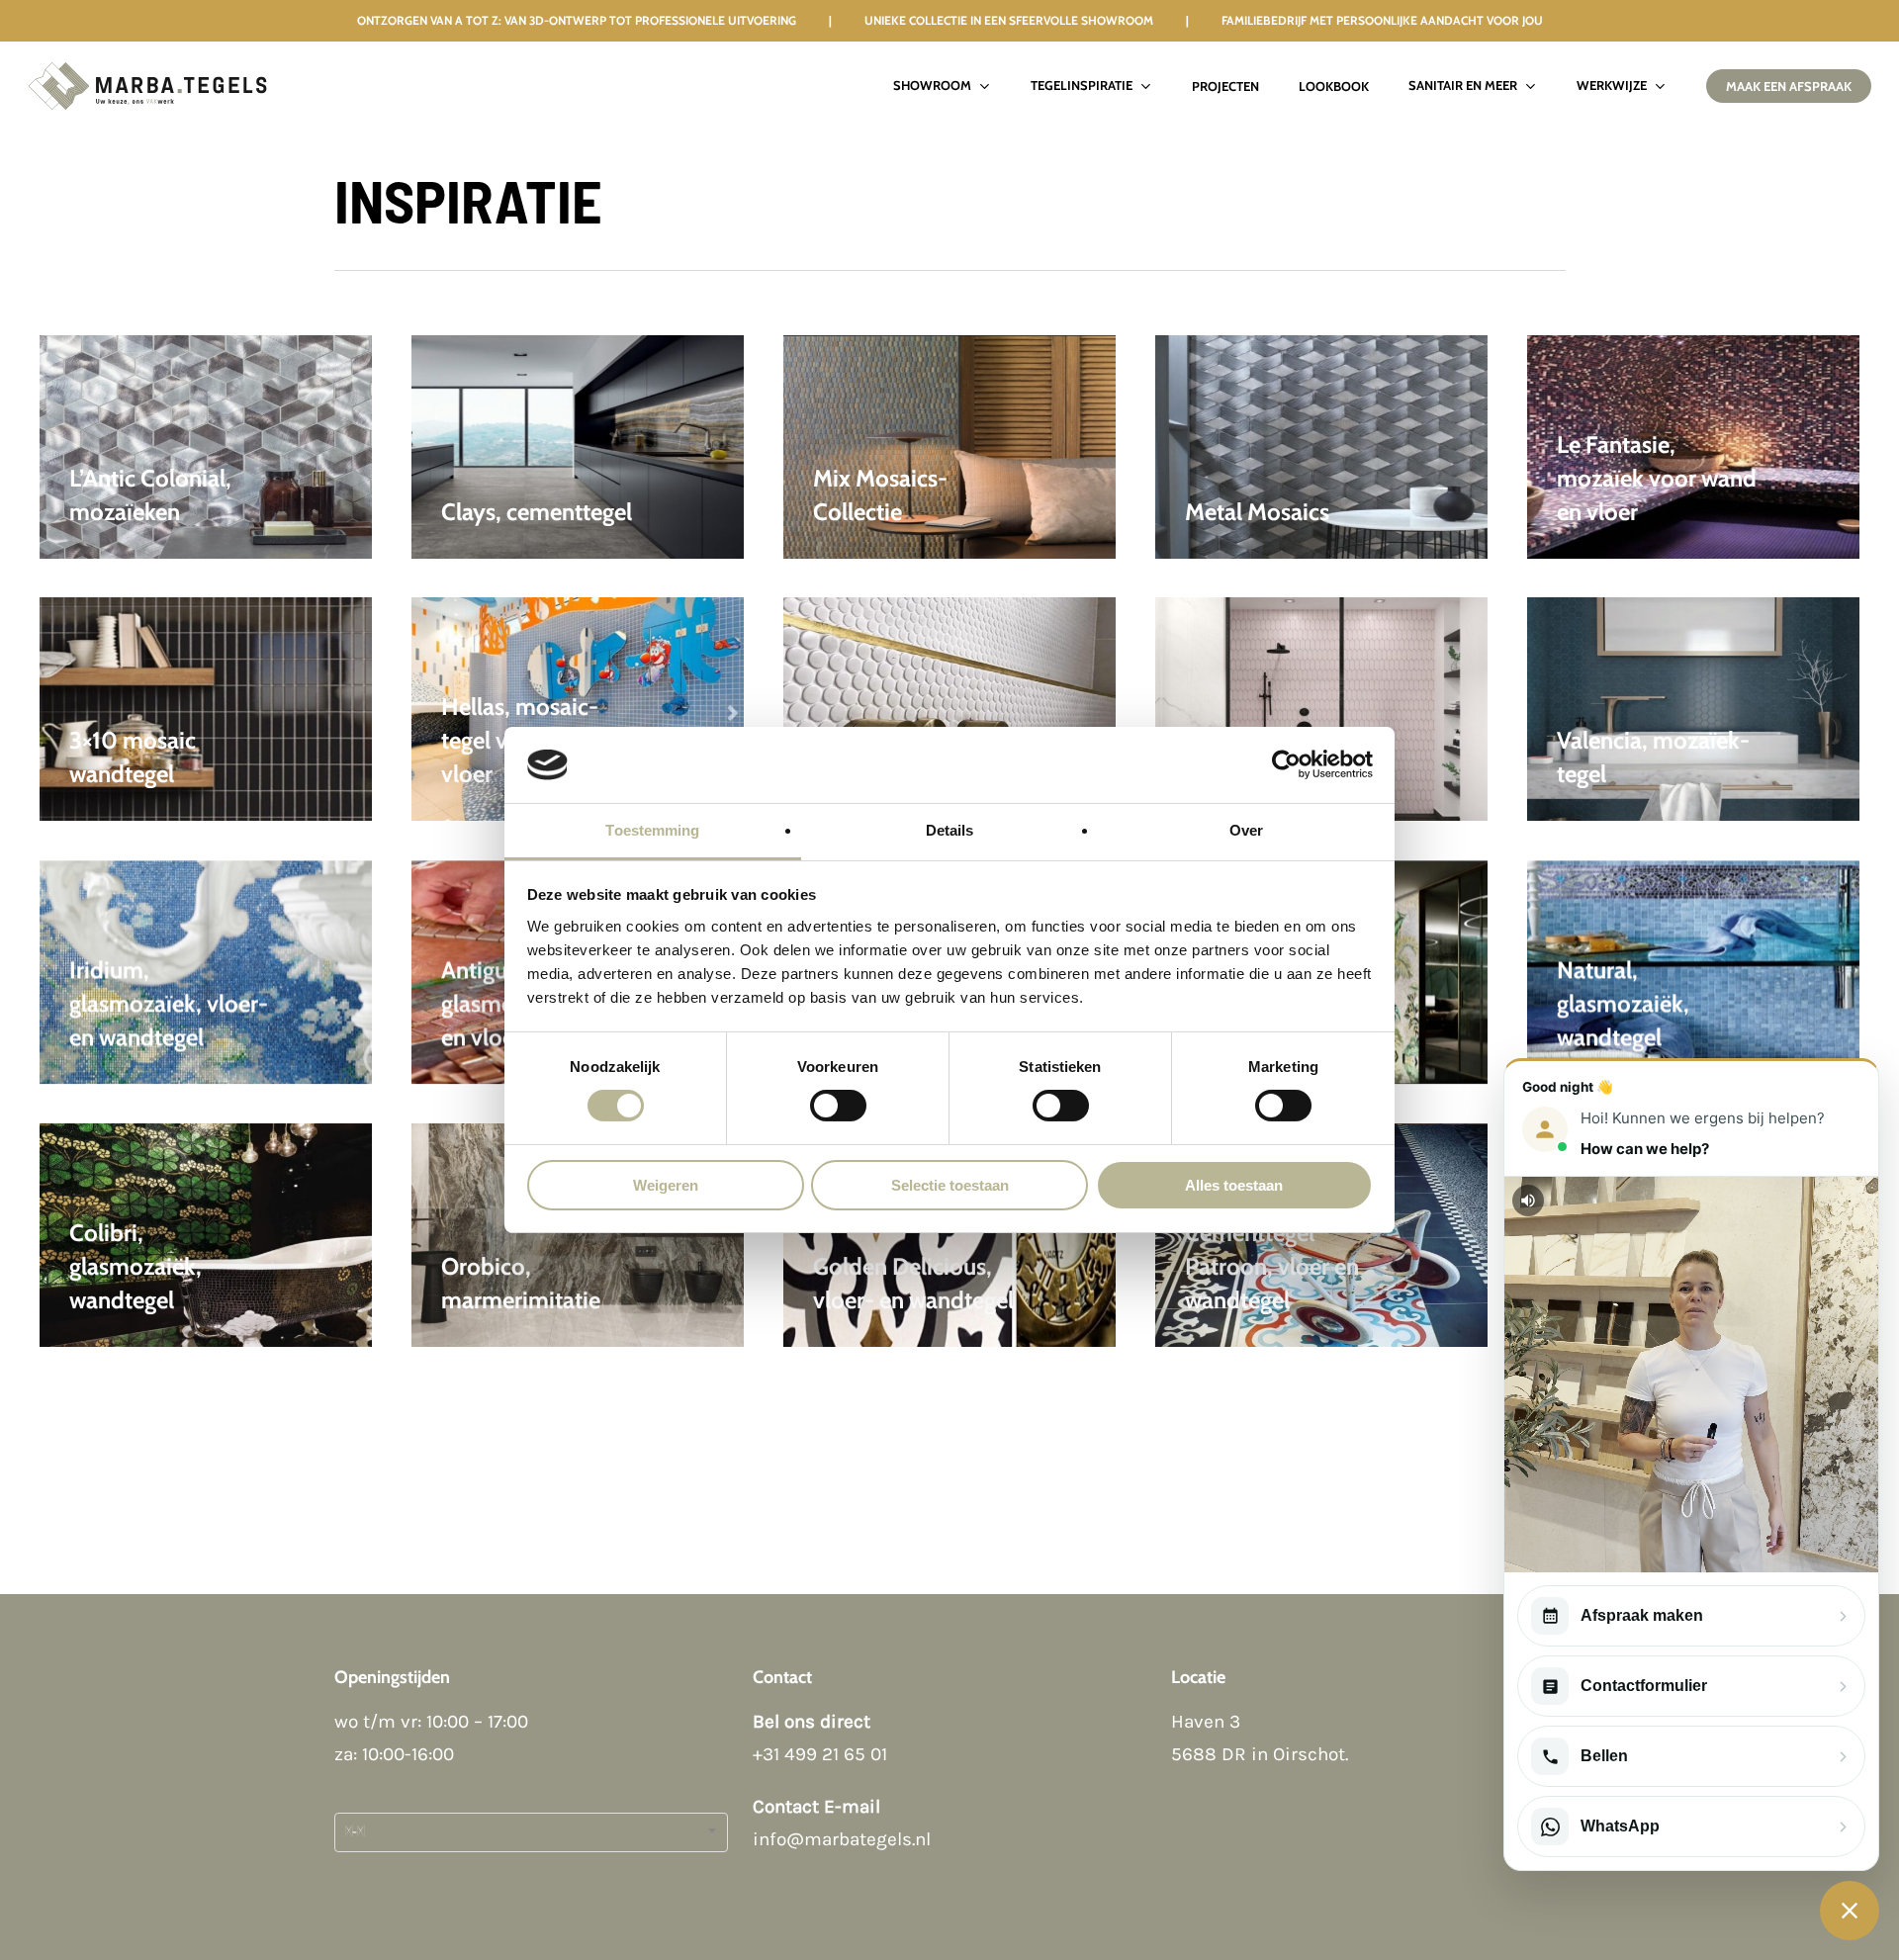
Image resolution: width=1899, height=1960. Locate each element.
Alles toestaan (1234, 1185)
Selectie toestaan (950, 1185)
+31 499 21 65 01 (820, 1754)
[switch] (838, 1106)
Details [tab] (950, 830)
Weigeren (666, 1185)
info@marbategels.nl (842, 1839)
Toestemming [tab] (652, 830)
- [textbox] (355, 1832)
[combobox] (531, 1832)
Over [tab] (1246, 830)
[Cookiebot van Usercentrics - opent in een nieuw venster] (1286, 764)
